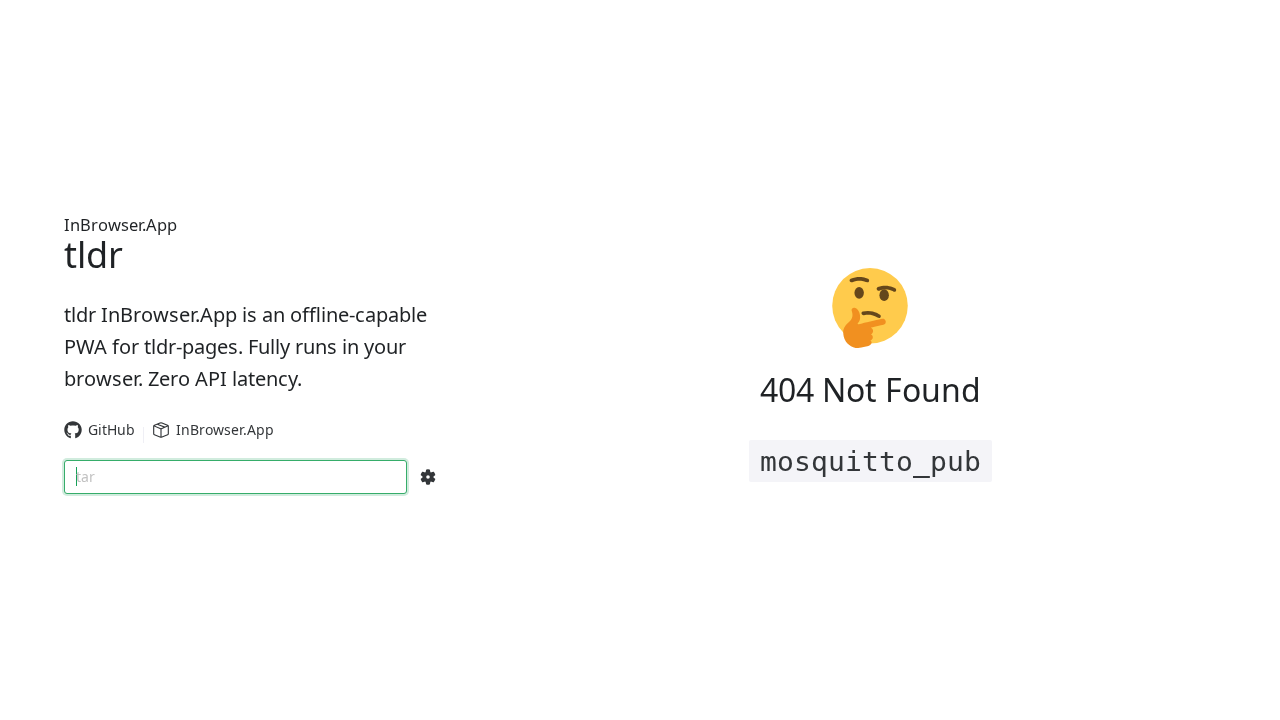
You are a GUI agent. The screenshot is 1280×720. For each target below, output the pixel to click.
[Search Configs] (428, 477)
